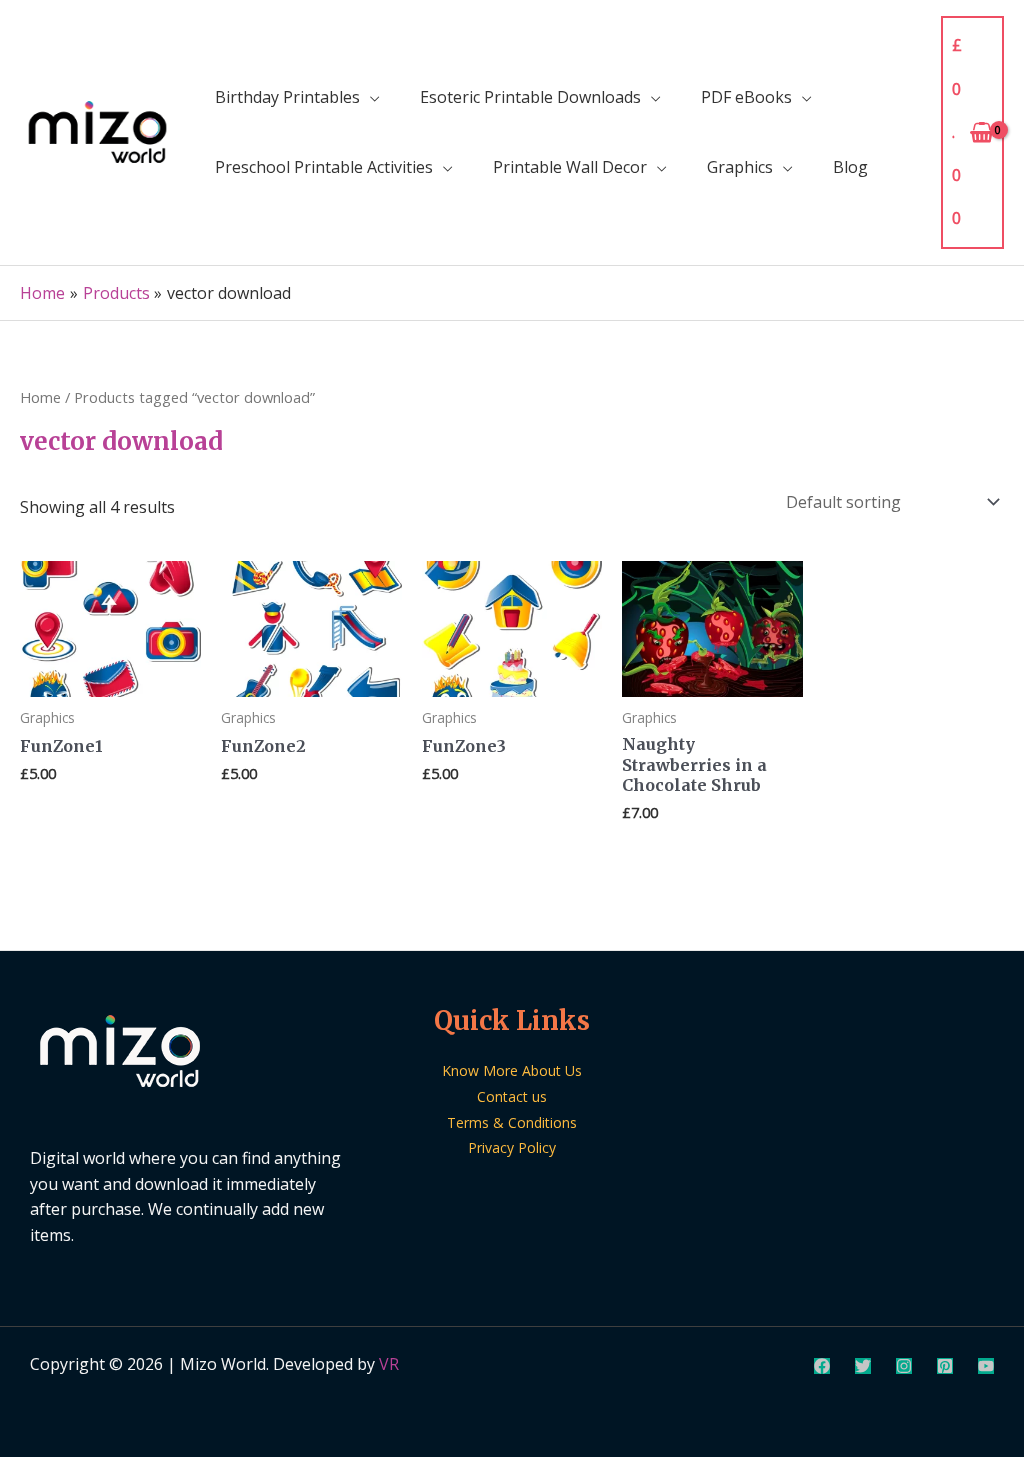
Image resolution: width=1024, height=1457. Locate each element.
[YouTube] (986, 1366)
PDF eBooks (746, 97)
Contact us (512, 1096)
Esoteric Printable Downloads (530, 97)
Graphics (740, 167)
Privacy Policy (512, 1147)
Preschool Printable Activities (324, 167)
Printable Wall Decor (570, 167)
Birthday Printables (287, 97)
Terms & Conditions (512, 1122)
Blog (850, 167)
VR (389, 1364)
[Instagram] (904, 1366)
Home (40, 397)
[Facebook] (822, 1366)
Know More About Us (512, 1070)
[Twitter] (863, 1366)
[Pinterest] (945, 1366)
